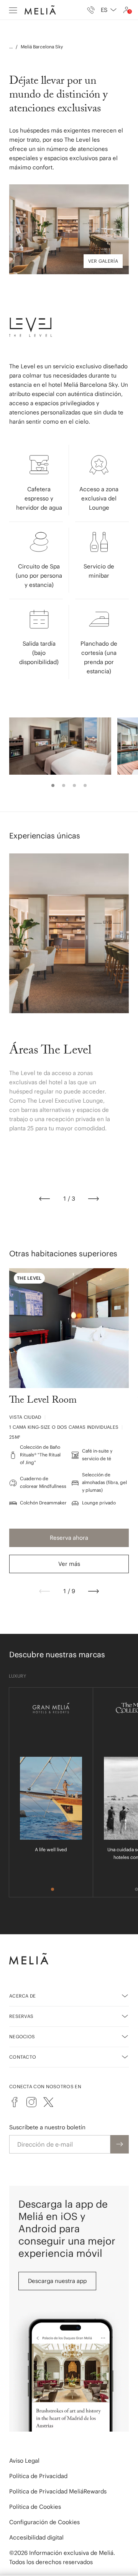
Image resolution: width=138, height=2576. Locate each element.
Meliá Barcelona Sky (42, 47)
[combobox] (109, 10)
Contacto (23, 2057)
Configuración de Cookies (44, 2522)
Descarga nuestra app (57, 2281)
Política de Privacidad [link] (38, 2476)
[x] (48, 2102)
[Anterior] (44, 1199)
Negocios (22, 2037)
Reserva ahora (69, 1538)
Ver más (69, 1564)
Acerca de (23, 1996)
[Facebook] (15, 2102)
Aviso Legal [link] (24, 2461)
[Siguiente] (94, 1199)
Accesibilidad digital (36, 2537)
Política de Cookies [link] (35, 2507)
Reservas (21, 2016)
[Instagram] (31, 2102)
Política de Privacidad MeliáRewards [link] (58, 2491)
